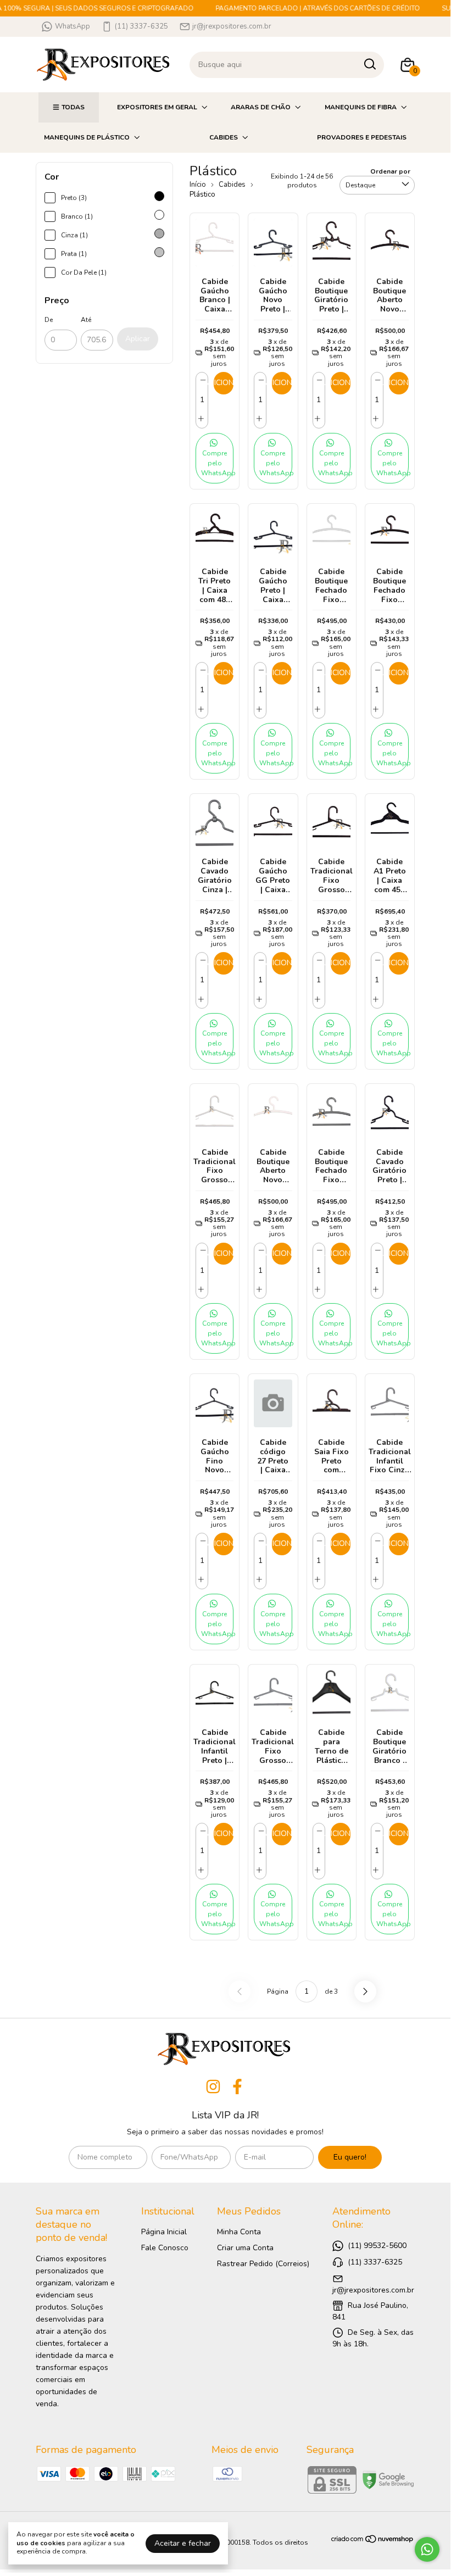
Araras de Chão (261, 107)
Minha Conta (239, 2232)
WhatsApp (73, 26)
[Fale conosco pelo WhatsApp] (427, 2549)
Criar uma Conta (245, 2248)
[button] (215, 458)
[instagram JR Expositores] (213, 2087)
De (49, 320)
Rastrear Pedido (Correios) (263, 2264)
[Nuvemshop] (373, 2541)
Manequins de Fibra (361, 107)
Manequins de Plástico (87, 137)
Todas (73, 107)
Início (198, 185)
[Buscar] (369, 64)
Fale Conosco (165, 2248)
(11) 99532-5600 (377, 2246)
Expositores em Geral (157, 107)
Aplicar (138, 339)
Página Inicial (164, 2232)
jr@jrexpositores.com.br (232, 26)
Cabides (224, 137)
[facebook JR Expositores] (237, 2087)
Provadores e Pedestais (362, 137)
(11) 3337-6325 (141, 26)
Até (86, 320)
